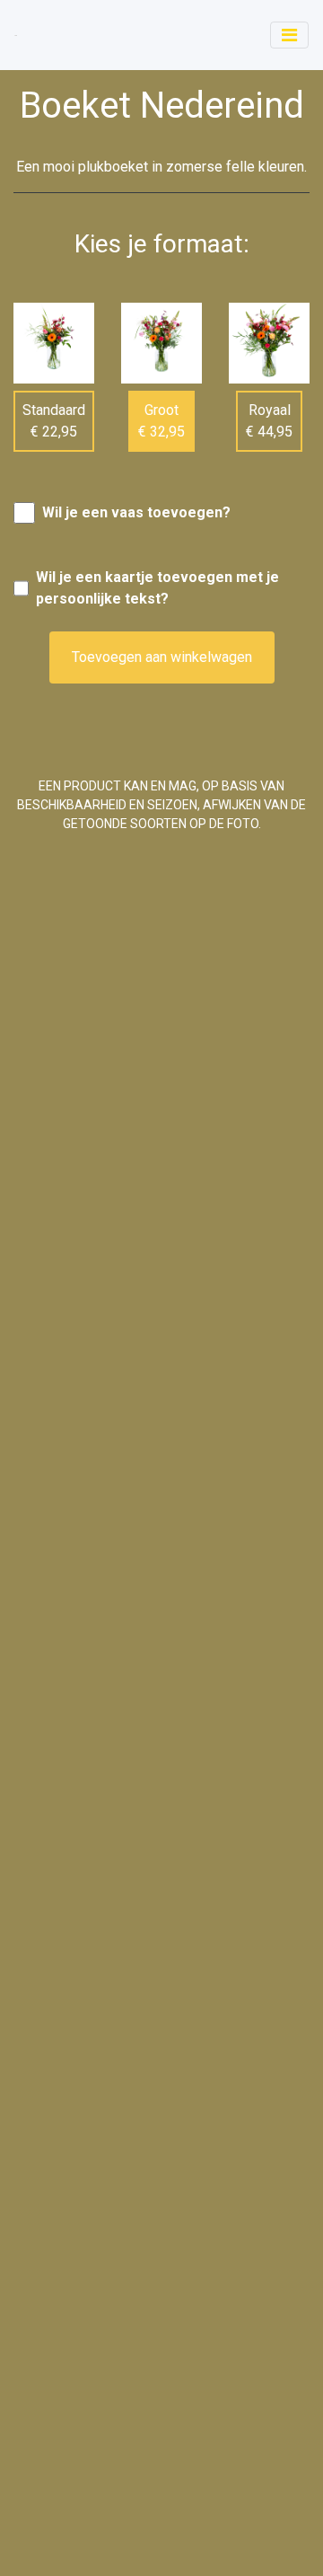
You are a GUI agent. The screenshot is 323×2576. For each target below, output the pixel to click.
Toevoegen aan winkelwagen (162, 657)
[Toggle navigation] (289, 35)
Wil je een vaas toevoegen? (136, 512)
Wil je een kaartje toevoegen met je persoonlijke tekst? (157, 588)
